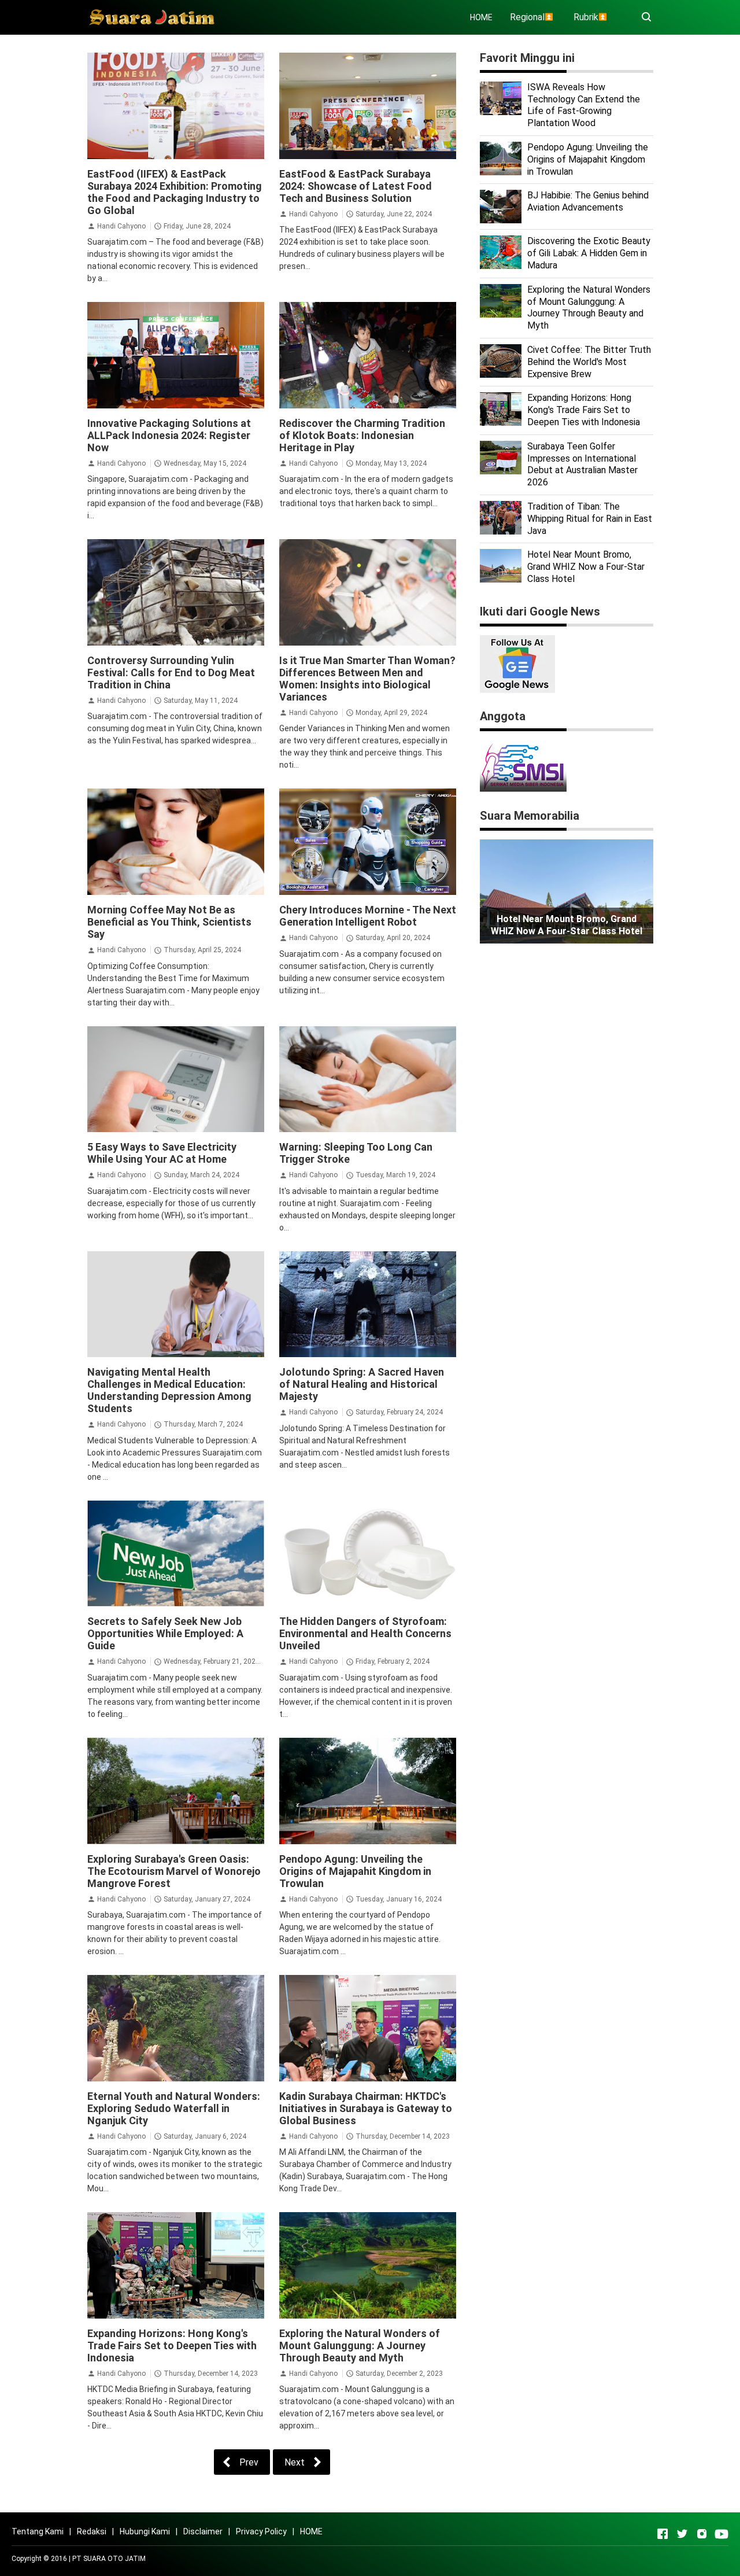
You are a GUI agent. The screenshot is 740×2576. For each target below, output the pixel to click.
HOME (481, 17)
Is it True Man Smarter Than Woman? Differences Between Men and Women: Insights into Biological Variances (367, 679)
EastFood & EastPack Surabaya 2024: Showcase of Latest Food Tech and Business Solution (356, 186)
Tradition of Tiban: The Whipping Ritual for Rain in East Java (590, 519)
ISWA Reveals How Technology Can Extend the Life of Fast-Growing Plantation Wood (584, 105)
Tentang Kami (38, 2531)
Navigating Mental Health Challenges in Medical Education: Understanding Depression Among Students (169, 1390)
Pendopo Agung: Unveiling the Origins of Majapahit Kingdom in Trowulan (355, 1871)
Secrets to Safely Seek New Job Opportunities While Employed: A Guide (165, 1633)
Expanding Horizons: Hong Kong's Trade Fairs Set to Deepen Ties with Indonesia (172, 2345)
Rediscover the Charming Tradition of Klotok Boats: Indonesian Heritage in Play (362, 435)
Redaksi (92, 2531)
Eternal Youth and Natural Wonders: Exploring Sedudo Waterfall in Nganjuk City (174, 2108)
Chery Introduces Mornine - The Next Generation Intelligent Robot (368, 916)
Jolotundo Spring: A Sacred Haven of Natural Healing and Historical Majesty (362, 1384)
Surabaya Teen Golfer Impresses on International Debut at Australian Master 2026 (582, 464)
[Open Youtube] (721, 2534)
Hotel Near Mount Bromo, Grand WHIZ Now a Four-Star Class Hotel (586, 567)
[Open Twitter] (682, 2534)
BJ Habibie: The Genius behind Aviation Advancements (588, 201)
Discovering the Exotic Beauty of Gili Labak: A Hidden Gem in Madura (589, 253)
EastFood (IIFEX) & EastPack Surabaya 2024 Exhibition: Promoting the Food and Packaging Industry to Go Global (175, 192)
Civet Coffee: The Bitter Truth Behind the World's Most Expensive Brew (589, 362)
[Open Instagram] (702, 2534)
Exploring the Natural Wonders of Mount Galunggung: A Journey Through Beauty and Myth (360, 2345)
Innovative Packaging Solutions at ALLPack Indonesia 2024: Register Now (169, 435)
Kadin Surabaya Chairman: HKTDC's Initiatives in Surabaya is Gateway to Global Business (366, 2108)
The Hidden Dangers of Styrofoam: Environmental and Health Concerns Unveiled (365, 1633)
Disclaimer (203, 2531)
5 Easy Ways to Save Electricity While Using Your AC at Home (162, 1153)
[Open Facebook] (663, 2534)
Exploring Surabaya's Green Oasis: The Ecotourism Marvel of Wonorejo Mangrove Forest (174, 1871)
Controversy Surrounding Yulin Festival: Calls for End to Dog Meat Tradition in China (171, 672)
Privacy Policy (261, 2531)
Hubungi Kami (145, 2531)
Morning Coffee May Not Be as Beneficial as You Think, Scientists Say (169, 922)
